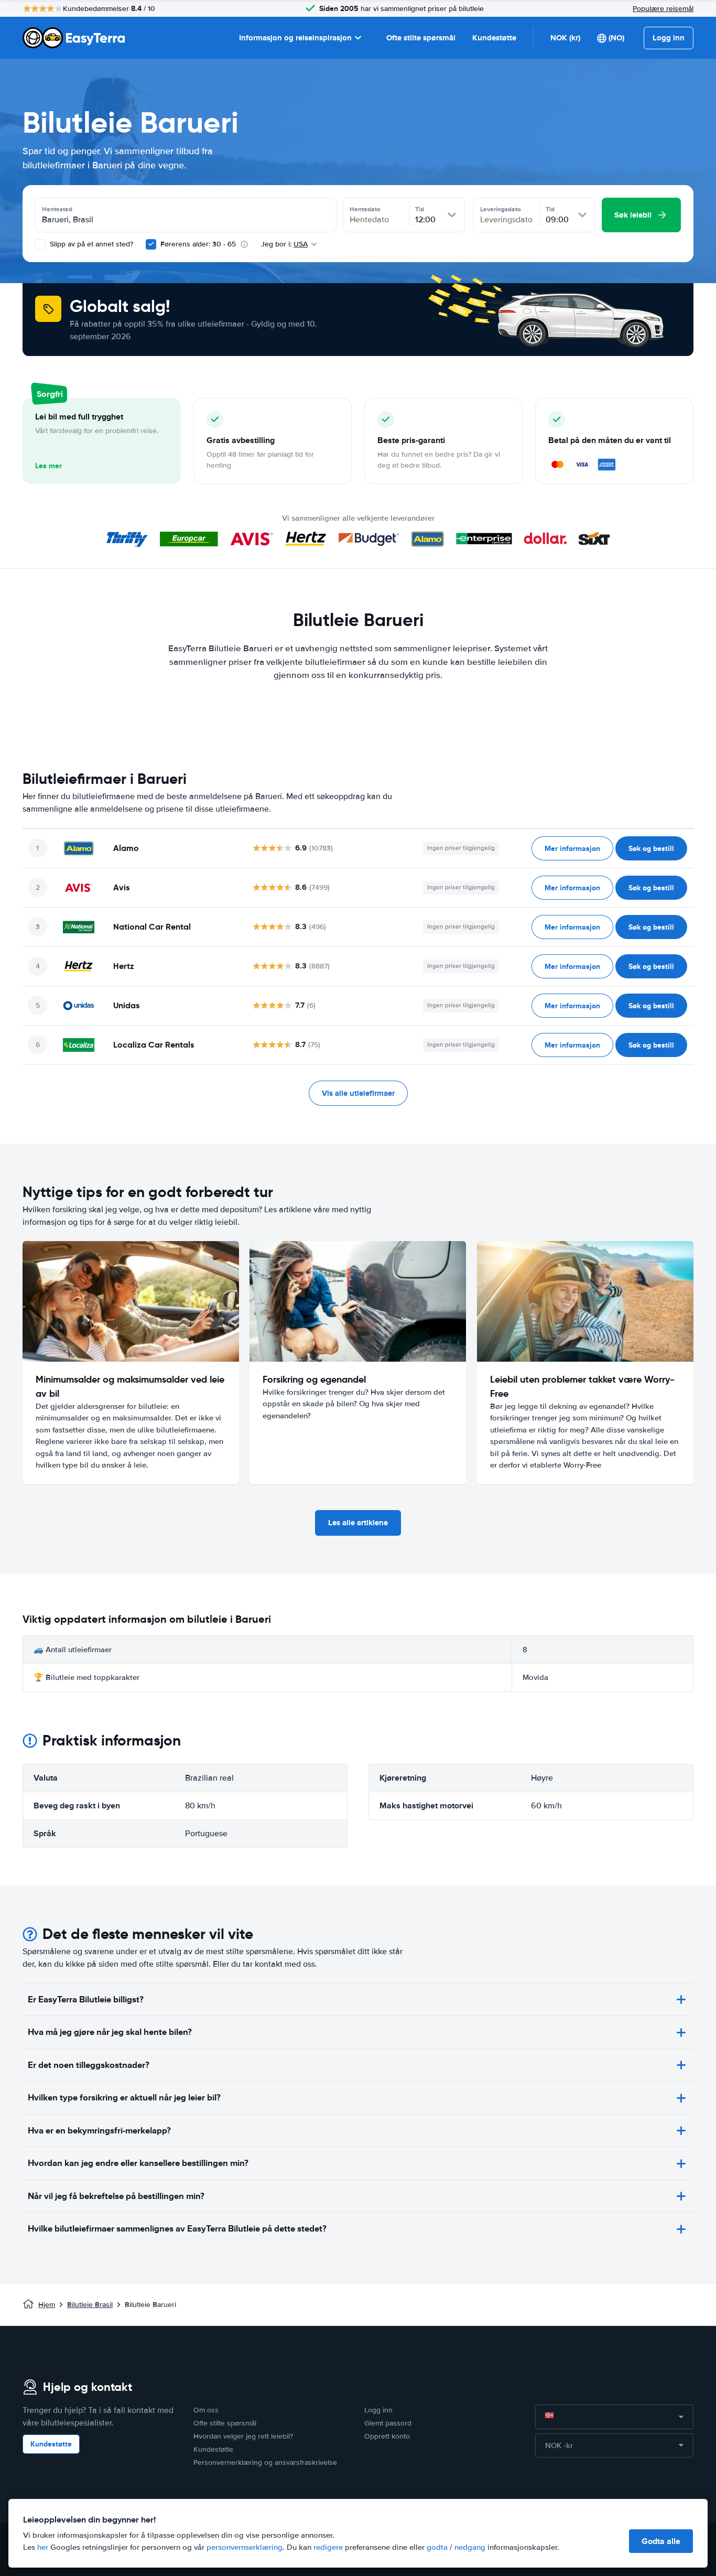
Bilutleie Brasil (90, 2305)
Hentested (57, 209)
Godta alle (661, 2541)
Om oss (206, 2410)
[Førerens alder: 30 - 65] (151, 244)
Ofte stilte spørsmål (421, 38)
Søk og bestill (651, 848)
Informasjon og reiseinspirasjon (295, 38)
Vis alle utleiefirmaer (358, 1093)
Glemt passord (388, 2423)
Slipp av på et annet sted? (90, 244)
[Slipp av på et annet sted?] (40, 244)
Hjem (47, 2305)
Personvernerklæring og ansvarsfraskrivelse (265, 2462)
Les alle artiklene (358, 1523)
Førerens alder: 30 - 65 (198, 244)
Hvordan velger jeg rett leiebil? (243, 2436)
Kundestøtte (494, 38)
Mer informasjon (572, 848)
